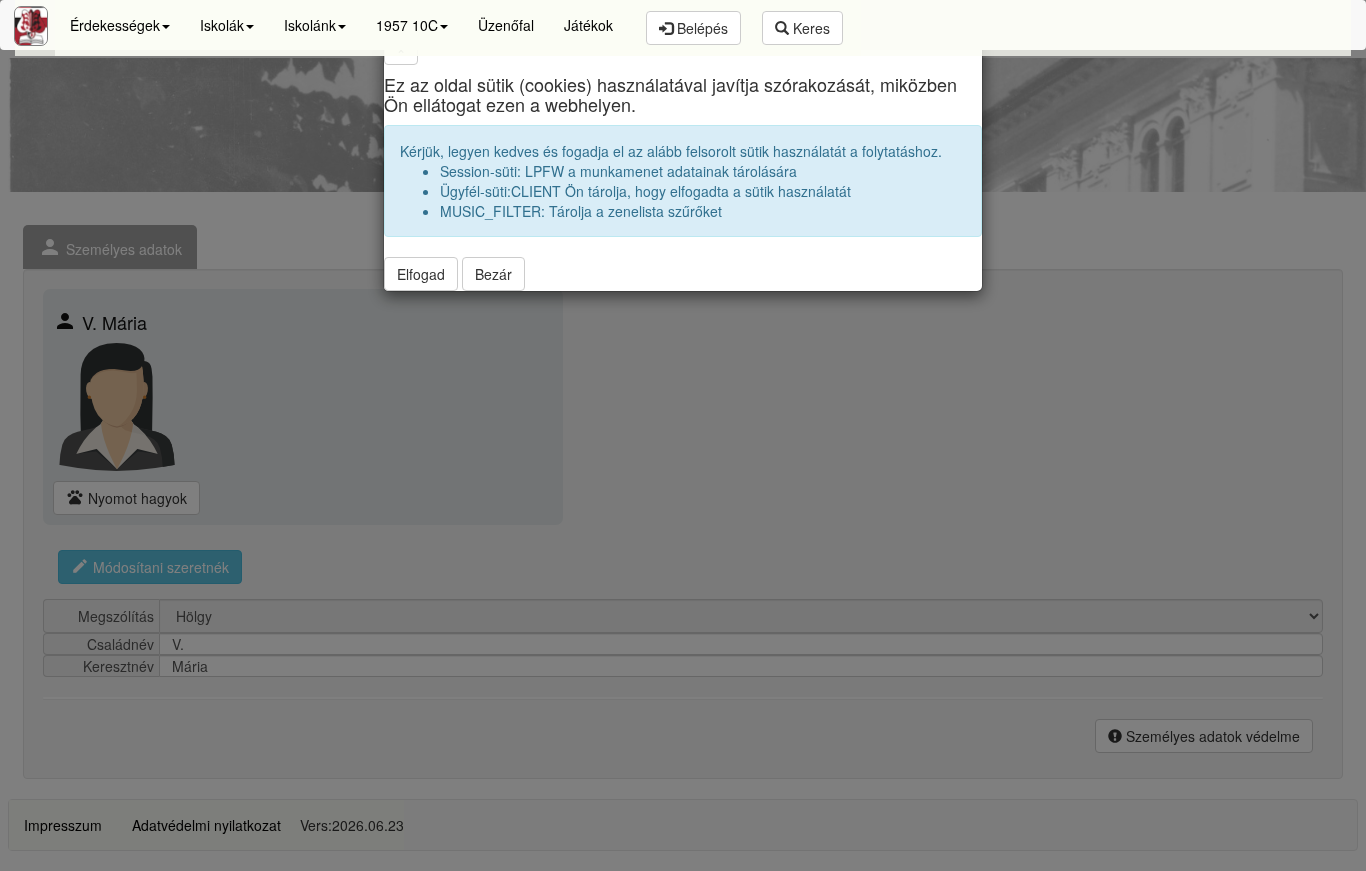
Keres (809, 28)
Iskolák (222, 25)
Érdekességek (115, 25)
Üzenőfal (506, 25)
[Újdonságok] (31, 26)
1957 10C (407, 25)
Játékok (588, 25)
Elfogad (421, 274)
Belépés (700, 28)
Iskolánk (310, 25)
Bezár (493, 274)
